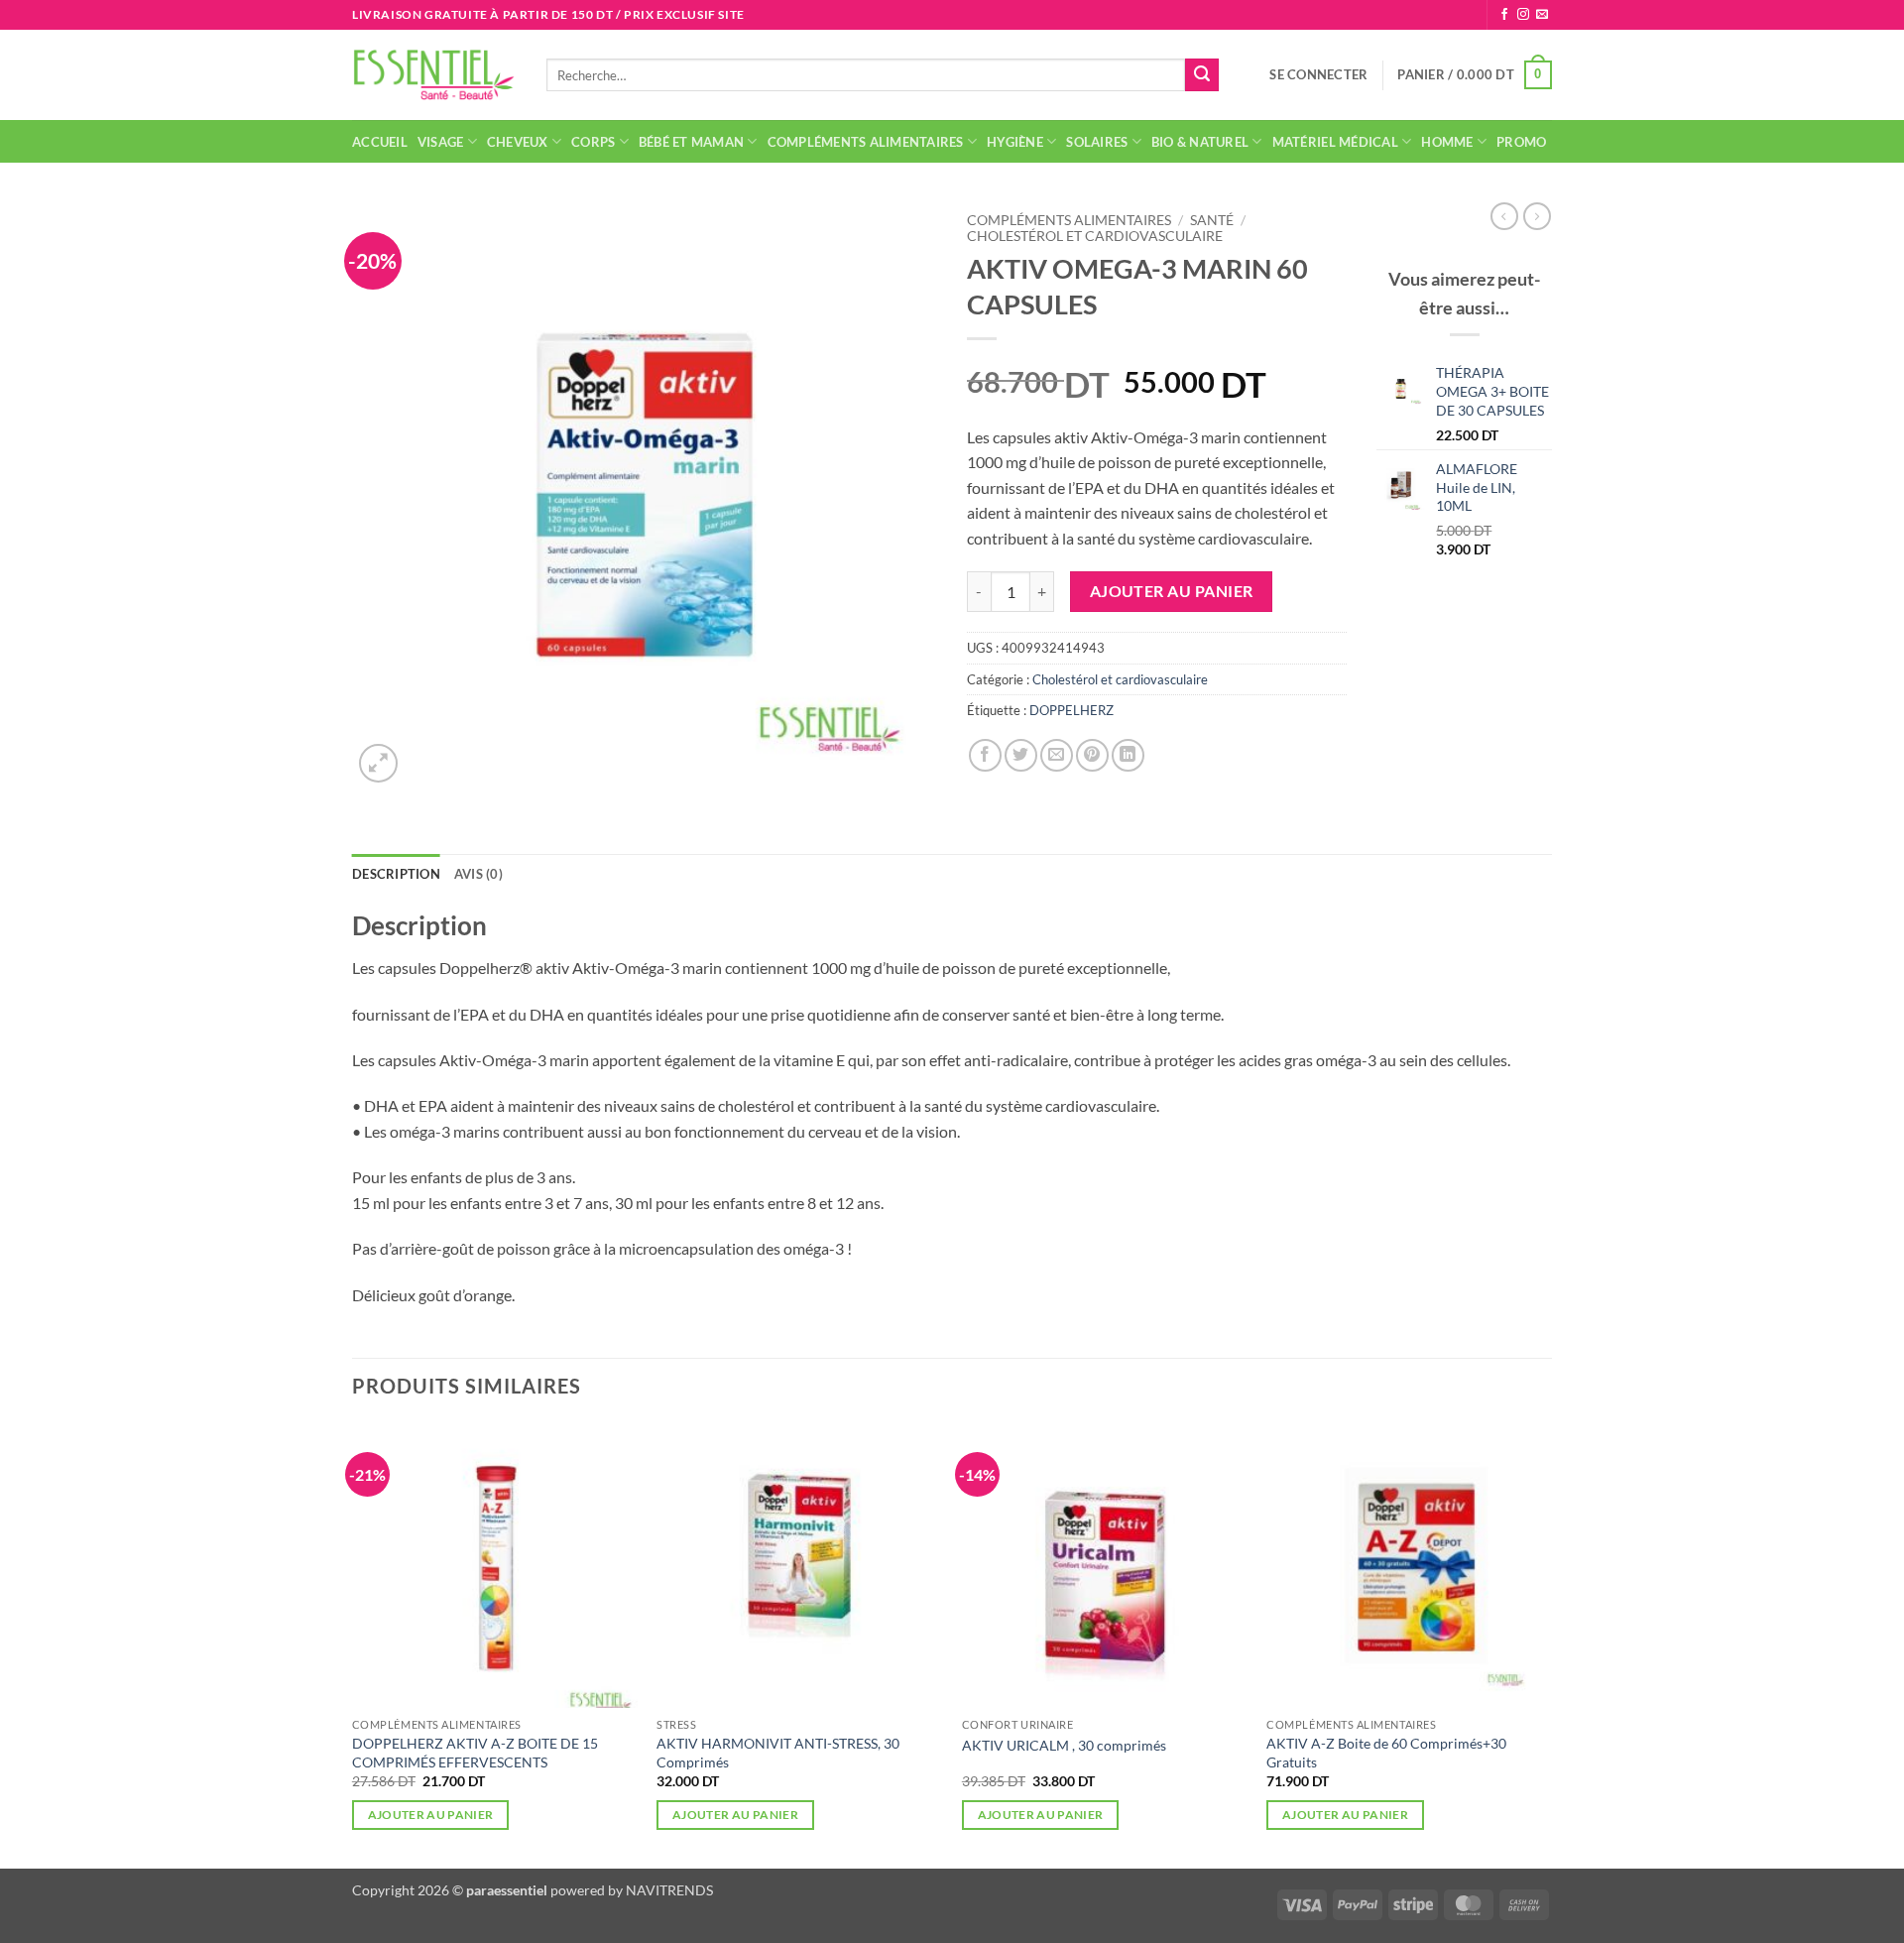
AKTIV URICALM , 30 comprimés (1064, 1745)
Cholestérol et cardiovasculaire (1095, 236)
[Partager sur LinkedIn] (1128, 755)
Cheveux (518, 142)
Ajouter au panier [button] (431, 1815)
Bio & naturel (1200, 142)
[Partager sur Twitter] (1021, 755)
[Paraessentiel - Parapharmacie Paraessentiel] (434, 75)
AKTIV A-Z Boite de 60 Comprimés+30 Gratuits (1386, 1753)
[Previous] (353, 1643)
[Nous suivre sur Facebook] (1504, 15)
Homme (1447, 142)
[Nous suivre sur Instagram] (1523, 15)
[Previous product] (1537, 216)
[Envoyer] (1202, 75)
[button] (1318, 74)
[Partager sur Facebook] (985, 755)
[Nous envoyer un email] (1542, 15)
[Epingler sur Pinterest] (1092, 755)
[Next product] (1504, 216)
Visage (441, 142)
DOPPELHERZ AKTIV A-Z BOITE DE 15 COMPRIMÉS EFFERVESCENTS (475, 1753)
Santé (1212, 220)
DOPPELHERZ (1071, 710)
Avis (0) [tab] (478, 874)
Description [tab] (396, 874)
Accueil (380, 142)
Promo (1521, 142)
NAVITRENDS (669, 1890)
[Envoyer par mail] (1057, 755)
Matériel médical (1335, 142)
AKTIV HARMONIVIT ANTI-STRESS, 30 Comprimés (778, 1753)
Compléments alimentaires (866, 142)
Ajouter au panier (1172, 591)
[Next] (1551, 1643)
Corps (593, 142)
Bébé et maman (691, 142)
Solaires (1097, 142)
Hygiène (1015, 142)
